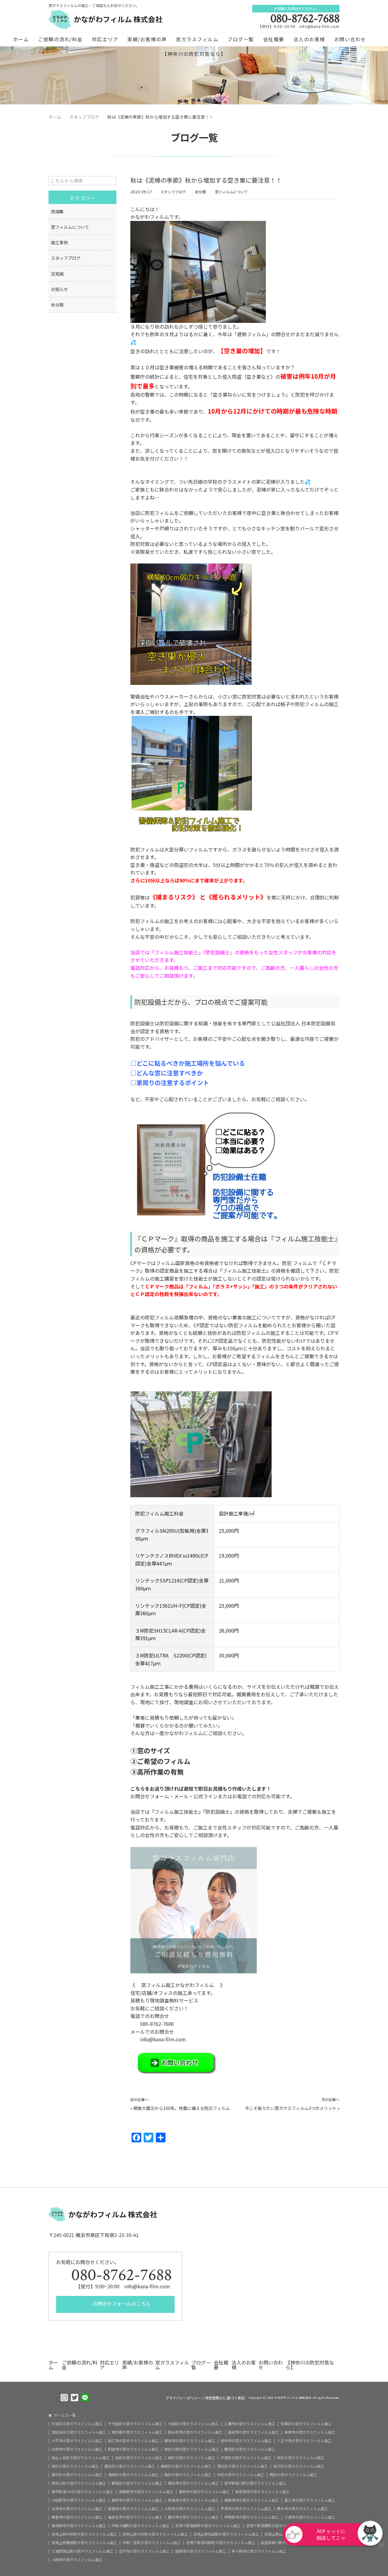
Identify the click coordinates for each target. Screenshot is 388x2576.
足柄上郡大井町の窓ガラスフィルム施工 (155, 2534)
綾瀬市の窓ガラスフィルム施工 (133, 2509)
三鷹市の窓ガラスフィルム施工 (250, 2424)
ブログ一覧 (241, 39)
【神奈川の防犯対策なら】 (194, 54)
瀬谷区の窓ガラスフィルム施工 (130, 2466)
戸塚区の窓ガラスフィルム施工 (246, 2458)
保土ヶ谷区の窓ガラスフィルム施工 (81, 2458)
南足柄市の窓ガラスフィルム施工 (263, 2492)
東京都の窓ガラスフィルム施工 (137, 2432)
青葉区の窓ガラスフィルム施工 (186, 2466)
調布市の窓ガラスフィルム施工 (190, 2441)
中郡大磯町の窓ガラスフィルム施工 (141, 2526)
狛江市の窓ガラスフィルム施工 (133, 2441)
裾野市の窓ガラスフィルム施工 (137, 2500)
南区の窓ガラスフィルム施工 (188, 2475)
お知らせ (59, 289)
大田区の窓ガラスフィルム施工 (193, 2424)
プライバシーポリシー (183, 2398)
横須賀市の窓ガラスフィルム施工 (79, 2526)
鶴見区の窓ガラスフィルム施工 (250, 2449)
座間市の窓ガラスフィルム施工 (201, 2551)
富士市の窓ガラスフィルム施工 (310, 2500)
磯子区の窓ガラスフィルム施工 (77, 2475)
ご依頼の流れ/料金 (60, 39)
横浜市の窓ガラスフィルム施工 (193, 2483)
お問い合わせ (350, 39)
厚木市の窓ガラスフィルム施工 (303, 2509)
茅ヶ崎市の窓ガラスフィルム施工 (259, 2551)
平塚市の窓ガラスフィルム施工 (246, 2509)
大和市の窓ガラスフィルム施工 (190, 2509)
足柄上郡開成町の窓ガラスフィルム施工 (84, 2543)
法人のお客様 (309, 39)
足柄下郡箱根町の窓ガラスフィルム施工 (208, 2526)
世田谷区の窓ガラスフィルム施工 (79, 2432)
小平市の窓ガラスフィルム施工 (77, 2441)
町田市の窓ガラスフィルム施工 (133, 2449)
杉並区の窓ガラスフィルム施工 (77, 2424)
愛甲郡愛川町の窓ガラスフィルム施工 (255, 2483)
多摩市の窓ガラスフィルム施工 (310, 2432)
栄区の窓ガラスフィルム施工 (301, 2458)
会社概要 (274, 39)
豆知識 (57, 274)
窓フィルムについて (231, 192)
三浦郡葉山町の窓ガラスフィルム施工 (82, 2551)
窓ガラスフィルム (197, 39)
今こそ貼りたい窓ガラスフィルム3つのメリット (291, 2108)
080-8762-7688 (305, 19)
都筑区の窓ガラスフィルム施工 (137, 2483)
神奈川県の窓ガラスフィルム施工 (192, 2449)
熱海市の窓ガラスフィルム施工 (193, 2500)
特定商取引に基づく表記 (225, 2398)
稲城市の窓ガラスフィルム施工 (253, 2432)
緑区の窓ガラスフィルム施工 (192, 2458)
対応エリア (105, 39)
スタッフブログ (173, 192)
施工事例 (59, 242)
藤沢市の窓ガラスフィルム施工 (193, 2517)
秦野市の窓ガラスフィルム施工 (204, 2492)
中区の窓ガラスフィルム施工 (241, 2475)
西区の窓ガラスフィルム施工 (293, 2475)
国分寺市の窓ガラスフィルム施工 (195, 2432)
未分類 (200, 192)
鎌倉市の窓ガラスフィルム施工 (77, 2517)
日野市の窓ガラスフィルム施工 (77, 2449)
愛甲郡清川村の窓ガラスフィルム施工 (82, 2492)
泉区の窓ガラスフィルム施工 (75, 2466)
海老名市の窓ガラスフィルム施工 (135, 2517)
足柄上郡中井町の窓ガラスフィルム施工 (84, 2534)
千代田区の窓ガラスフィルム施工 (135, 2424)
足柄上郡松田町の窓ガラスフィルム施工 (226, 2534)
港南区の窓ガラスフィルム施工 (133, 2475)
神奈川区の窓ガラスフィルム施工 (79, 2483)
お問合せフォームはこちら (121, 2304)
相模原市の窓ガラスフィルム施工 (146, 2492)
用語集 (57, 212)
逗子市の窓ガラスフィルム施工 (144, 2551)
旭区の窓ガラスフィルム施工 (139, 2458)
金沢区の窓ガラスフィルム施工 (299, 2466)
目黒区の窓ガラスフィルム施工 (306, 2424)
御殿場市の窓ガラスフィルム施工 (252, 2500)
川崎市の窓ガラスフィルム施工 (77, 2560)
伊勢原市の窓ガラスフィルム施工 (252, 2517)
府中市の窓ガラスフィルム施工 (246, 2441)
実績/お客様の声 (147, 39)
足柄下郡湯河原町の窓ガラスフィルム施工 (221, 2543)
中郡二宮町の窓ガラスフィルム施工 (152, 2543)
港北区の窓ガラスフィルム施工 (242, 2466)
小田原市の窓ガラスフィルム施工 (79, 2500)
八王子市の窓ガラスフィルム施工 (304, 2441)
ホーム (21, 39)
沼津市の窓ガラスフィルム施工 (77, 2509)
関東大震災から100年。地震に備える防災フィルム (182, 2108)
